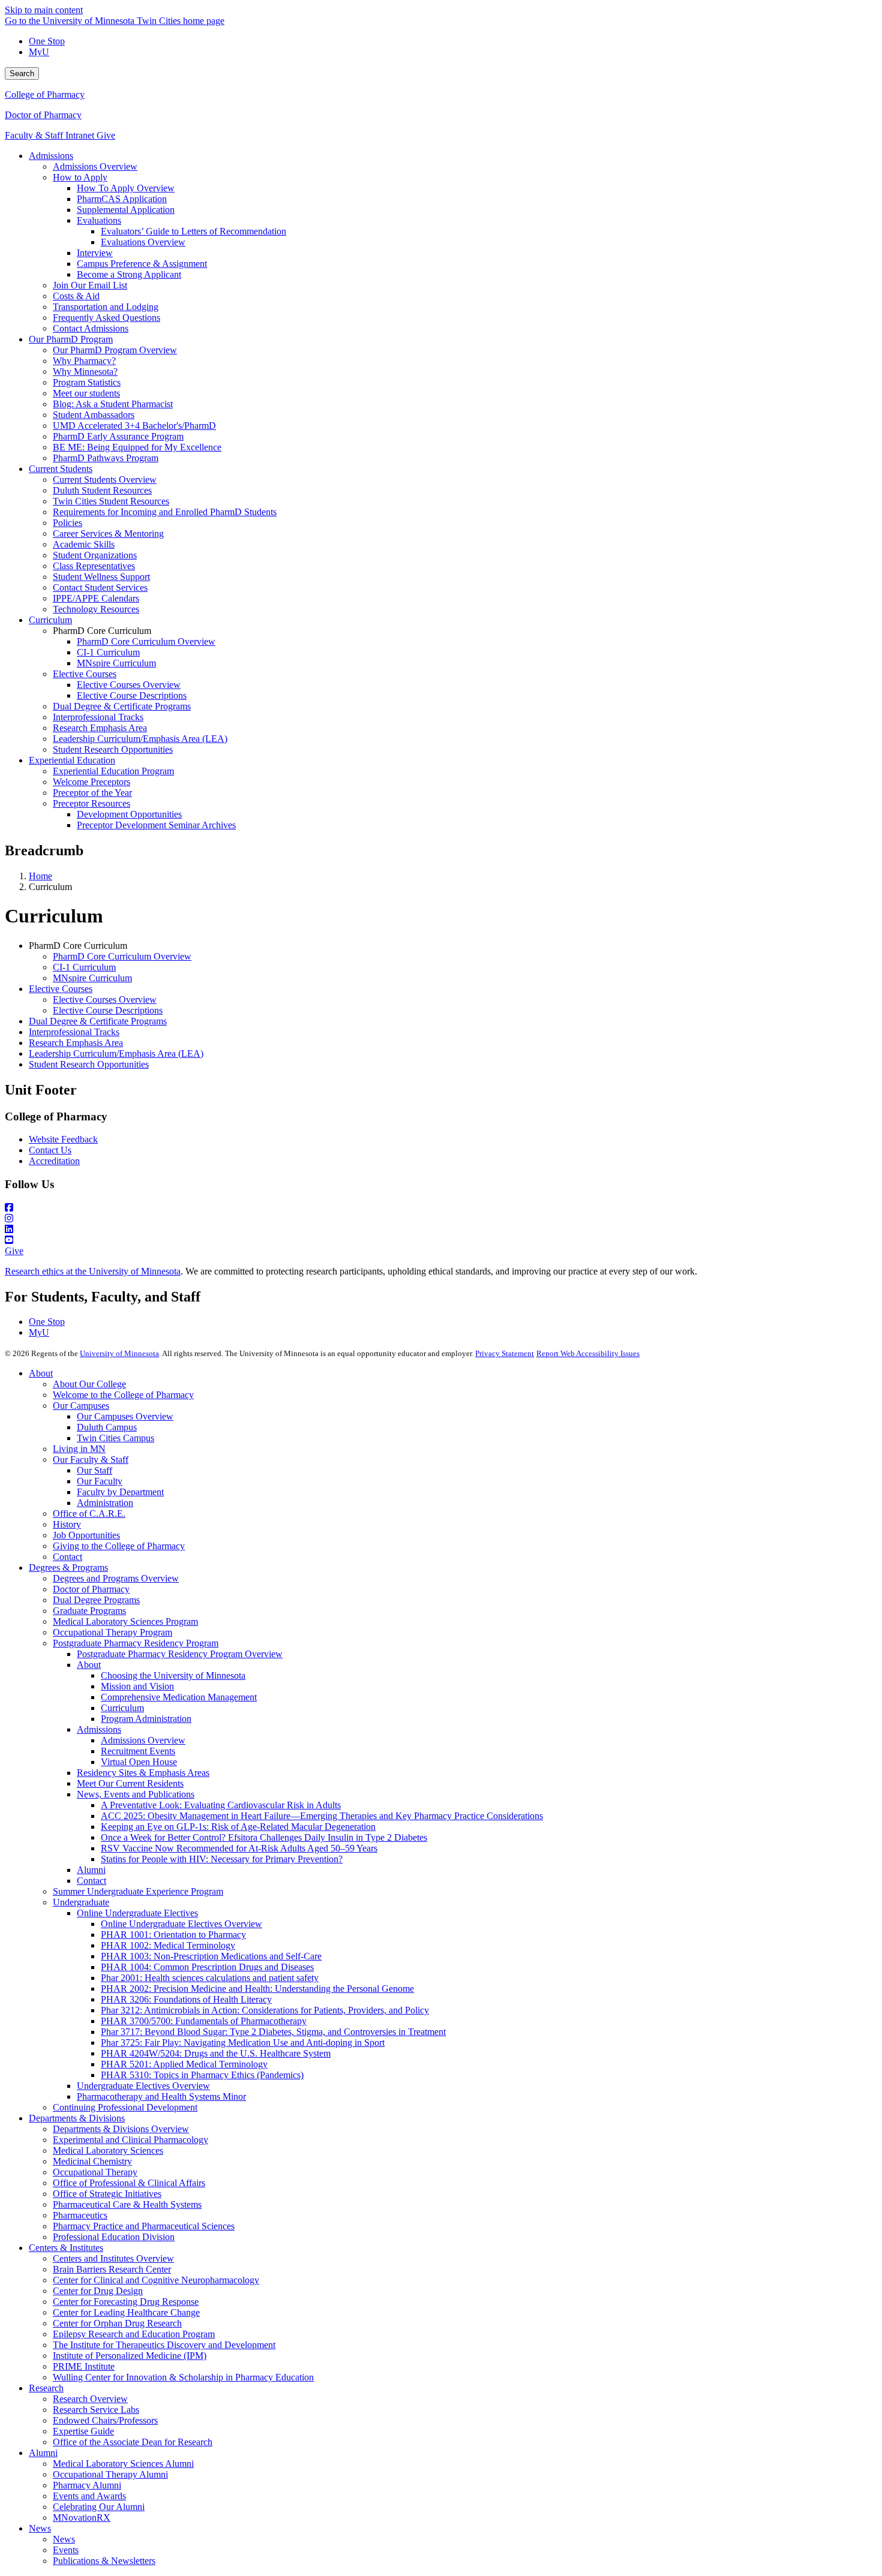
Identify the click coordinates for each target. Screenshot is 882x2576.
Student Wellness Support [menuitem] (101, 577)
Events (66, 2550)
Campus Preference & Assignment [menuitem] (142, 264)
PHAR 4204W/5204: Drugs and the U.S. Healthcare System (216, 2053)
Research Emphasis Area (76, 1043)
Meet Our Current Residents (130, 1783)
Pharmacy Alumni (87, 2485)
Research (46, 2388)
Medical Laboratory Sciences (108, 2150)
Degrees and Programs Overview (116, 1578)
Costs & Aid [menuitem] (76, 296)
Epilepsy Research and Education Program (134, 2334)
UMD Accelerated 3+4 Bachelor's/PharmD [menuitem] (134, 426)
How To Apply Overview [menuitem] (126, 188)
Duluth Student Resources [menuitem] (102, 490)
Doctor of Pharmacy (43, 115)
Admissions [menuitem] (51, 156)
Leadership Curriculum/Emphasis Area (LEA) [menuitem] (140, 739)
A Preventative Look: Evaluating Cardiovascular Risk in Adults (221, 1805)
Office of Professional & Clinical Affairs (129, 2183)
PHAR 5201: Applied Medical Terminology (184, 2064)
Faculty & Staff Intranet (51, 135)
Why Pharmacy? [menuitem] (84, 361)
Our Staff (94, 1470)
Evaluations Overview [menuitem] (143, 242)
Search (22, 73)
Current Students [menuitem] (61, 469)
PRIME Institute (84, 2366)
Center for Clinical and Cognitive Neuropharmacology (156, 2280)
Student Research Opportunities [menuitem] (113, 749)
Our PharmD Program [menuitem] (71, 339)
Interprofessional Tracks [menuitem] (98, 717)
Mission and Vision (137, 1686)
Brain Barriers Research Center (112, 2269)
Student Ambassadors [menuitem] (94, 415)
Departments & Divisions (77, 2118)
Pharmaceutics (80, 2215)
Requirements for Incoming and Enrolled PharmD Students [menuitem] (165, 512)
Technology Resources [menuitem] (96, 609)
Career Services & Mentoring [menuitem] (108, 533)
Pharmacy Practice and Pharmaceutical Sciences (144, 2226)
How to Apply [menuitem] (80, 177)
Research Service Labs (96, 2410)
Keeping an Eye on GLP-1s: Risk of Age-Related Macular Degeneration (238, 1827)
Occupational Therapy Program (112, 1632)
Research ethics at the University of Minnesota (93, 1271)
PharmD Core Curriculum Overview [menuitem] (146, 641)
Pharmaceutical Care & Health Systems (127, 2204)
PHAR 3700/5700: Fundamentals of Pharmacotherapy (204, 2021)
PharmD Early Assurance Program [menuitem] (118, 436)
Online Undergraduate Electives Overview (181, 1924)
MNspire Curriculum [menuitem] (116, 663)
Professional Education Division (114, 2237)
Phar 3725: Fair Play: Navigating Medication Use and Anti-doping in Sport (243, 2043)
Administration (105, 1503)
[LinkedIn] (441, 1230)
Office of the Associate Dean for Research (133, 2442)
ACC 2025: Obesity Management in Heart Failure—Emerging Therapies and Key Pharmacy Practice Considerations (322, 1816)
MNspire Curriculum (92, 978)
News (40, 2528)
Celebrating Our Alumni (99, 2507)
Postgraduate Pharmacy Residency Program (136, 1643)
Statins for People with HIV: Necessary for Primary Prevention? (222, 1859)
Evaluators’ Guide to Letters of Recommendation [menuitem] (193, 231)
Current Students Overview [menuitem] (105, 480)
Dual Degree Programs (96, 1600)
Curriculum (122, 1708)
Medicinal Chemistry (92, 2161)
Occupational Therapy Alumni (110, 2474)
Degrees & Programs (68, 1567)
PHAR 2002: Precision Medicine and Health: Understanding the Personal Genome (257, 1989)
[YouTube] (441, 1240)
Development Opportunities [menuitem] (129, 814)
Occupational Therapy (95, 2172)
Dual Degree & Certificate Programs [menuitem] (122, 706)
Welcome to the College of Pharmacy (123, 1395)
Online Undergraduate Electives (137, 1913)
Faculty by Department (120, 1492)
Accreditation (54, 1161)
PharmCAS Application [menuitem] (122, 199)
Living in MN (79, 1449)
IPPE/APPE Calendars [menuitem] (96, 598)
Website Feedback (63, 1139)
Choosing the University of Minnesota (173, 1675)
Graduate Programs (89, 1611)
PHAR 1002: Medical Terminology (168, 1945)
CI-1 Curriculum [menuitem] (108, 652)
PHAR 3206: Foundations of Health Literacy (186, 1999)
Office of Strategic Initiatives (107, 2194)
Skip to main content (44, 10)
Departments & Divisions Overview (121, 2129)
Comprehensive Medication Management (179, 1697)
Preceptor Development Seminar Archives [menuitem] (156, 825)
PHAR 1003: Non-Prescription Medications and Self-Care (211, 1956)
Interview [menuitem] (95, 253)
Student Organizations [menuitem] (95, 555)
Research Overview (90, 2399)
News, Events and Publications (136, 1794)
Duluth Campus (107, 1427)
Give (106, 135)
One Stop (47, 41)
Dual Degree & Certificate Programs (98, 1021)
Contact (67, 1557)
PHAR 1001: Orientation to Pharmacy (173, 1935)
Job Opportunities (86, 1535)
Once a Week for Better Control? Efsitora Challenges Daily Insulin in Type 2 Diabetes (264, 1837)
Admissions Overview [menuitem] (95, 166)
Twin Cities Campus (115, 1438)
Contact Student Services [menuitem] (100, 587)
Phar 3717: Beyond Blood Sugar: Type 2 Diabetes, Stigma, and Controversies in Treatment (273, 2032)
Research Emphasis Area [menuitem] (100, 728)
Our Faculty (100, 1481)
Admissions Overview (143, 1740)
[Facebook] (441, 1208)
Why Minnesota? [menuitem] (85, 372)
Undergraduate (81, 1902)
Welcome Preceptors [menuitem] (91, 782)
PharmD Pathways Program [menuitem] (106, 458)
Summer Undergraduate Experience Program (138, 1891)
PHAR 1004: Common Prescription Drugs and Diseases (207, 1967)
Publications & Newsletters (104, 2561)
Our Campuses (81, 1406)
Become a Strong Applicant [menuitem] (129, 274)
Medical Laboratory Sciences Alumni (123, 2464)
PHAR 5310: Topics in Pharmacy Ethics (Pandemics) (202, 2075)
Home (40, 876)
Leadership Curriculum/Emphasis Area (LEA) (116, 1053)
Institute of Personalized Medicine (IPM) (130, 2356)
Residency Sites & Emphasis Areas (143, 1773)
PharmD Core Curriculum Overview (122, 956)
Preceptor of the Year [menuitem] (92, 793)
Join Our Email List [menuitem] (90, 285)
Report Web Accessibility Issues (588, 1353)
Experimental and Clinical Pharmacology (130, 2140)
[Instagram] (441, 1219)
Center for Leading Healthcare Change (126, 2312)
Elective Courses (61, 989)
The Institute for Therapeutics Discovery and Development (164, 2345)
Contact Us (50, 1150)
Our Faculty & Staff (91, 1460)
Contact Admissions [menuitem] (91, 328)
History (67, 1524)
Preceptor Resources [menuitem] (91, 803)
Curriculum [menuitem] (50, 620)
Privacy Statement (505, 1353)
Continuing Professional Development (125, 2107)
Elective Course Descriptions (108, 1010)
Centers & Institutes (66, 2248)
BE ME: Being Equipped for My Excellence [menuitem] (137, 447)
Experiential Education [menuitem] (72, 760)
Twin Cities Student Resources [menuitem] (111, 501)
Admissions (99, 1729)
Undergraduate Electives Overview (143, 2086)
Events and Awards (89, 2496)
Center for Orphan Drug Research (117, 2323)
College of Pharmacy (45, 94)
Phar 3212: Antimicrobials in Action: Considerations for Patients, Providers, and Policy (265, 2010)
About (41, 1373)
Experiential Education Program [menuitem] (113, 771)
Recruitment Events (138, 1751)
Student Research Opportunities (89, 1064)
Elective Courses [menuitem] (85, 674)
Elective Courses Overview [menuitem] (129, 685)
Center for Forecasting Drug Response (126, 2302)
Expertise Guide (83, 2431)
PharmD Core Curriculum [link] (102, 631)
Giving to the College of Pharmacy (119, 1546)
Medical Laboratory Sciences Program (125, 1621)
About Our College (89, 1384)
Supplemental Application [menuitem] (126, 210)
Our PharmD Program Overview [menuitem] (115, 350)
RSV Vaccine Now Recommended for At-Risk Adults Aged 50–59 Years (239, 1848)
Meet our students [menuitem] (86, 393)
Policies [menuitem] (67, 523)
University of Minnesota (119, 1353)
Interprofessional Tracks (74, 1032)
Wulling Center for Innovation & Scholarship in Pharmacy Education (183, 2377)
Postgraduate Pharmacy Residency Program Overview (180, 1654)
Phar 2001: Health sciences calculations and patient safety (210, 1978)
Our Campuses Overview (125, 1416)
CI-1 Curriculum (84, 967)
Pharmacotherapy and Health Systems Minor (161, 2096)
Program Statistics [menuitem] (87, 382)
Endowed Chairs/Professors (105, 2420)
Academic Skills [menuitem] (84, 544)
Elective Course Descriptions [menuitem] (132, 695)
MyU (39, 52)
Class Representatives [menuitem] (94, 566)
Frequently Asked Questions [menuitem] (106, 318)
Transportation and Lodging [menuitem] (106, 307)
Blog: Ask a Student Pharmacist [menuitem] (113, 404)
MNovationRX (82, 2518)
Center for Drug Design (98, 2291)
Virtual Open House (139, 1762)
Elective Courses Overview (105, 1000)
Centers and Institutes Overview (113, 2258)
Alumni (91, 1870)
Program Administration (146, 1719)
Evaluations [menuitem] (99, 220)
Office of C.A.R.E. (89, 1514)
